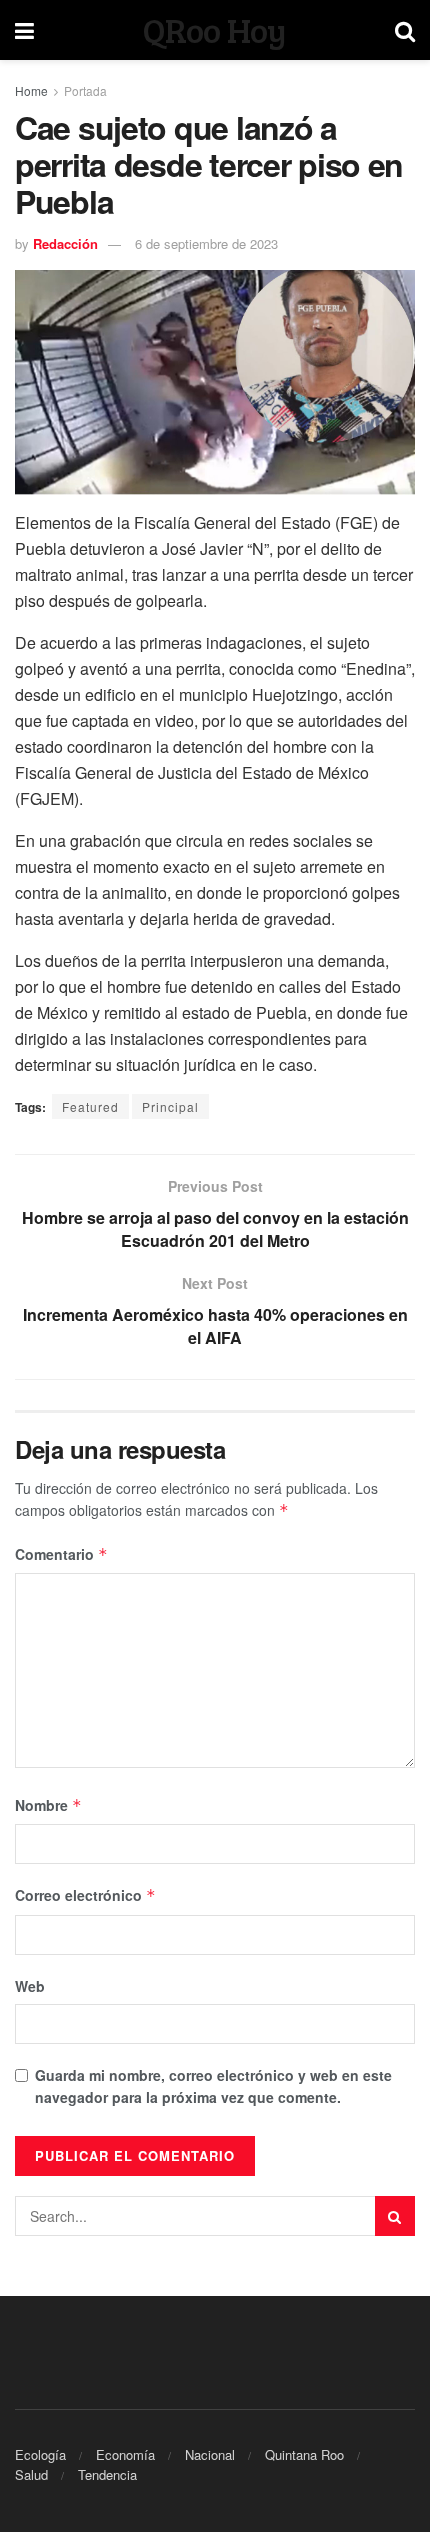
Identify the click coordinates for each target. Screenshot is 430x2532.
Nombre (48, 1805)
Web (30, 1986)
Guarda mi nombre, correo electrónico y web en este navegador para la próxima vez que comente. (213, 2086)
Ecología (40, 2454)
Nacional (210, 2454)
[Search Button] (395, 2216)
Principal (170, 1106)
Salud (31, 2474)
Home (31, 90)
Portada (85, 90)
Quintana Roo (304, 2454)
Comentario (61, 1554)
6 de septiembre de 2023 (206, 243)
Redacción (65, 243)
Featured (90, 1106)
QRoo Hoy (214, 30)
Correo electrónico (85, 1895)
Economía (125, 2454)
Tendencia (107, 2474)
